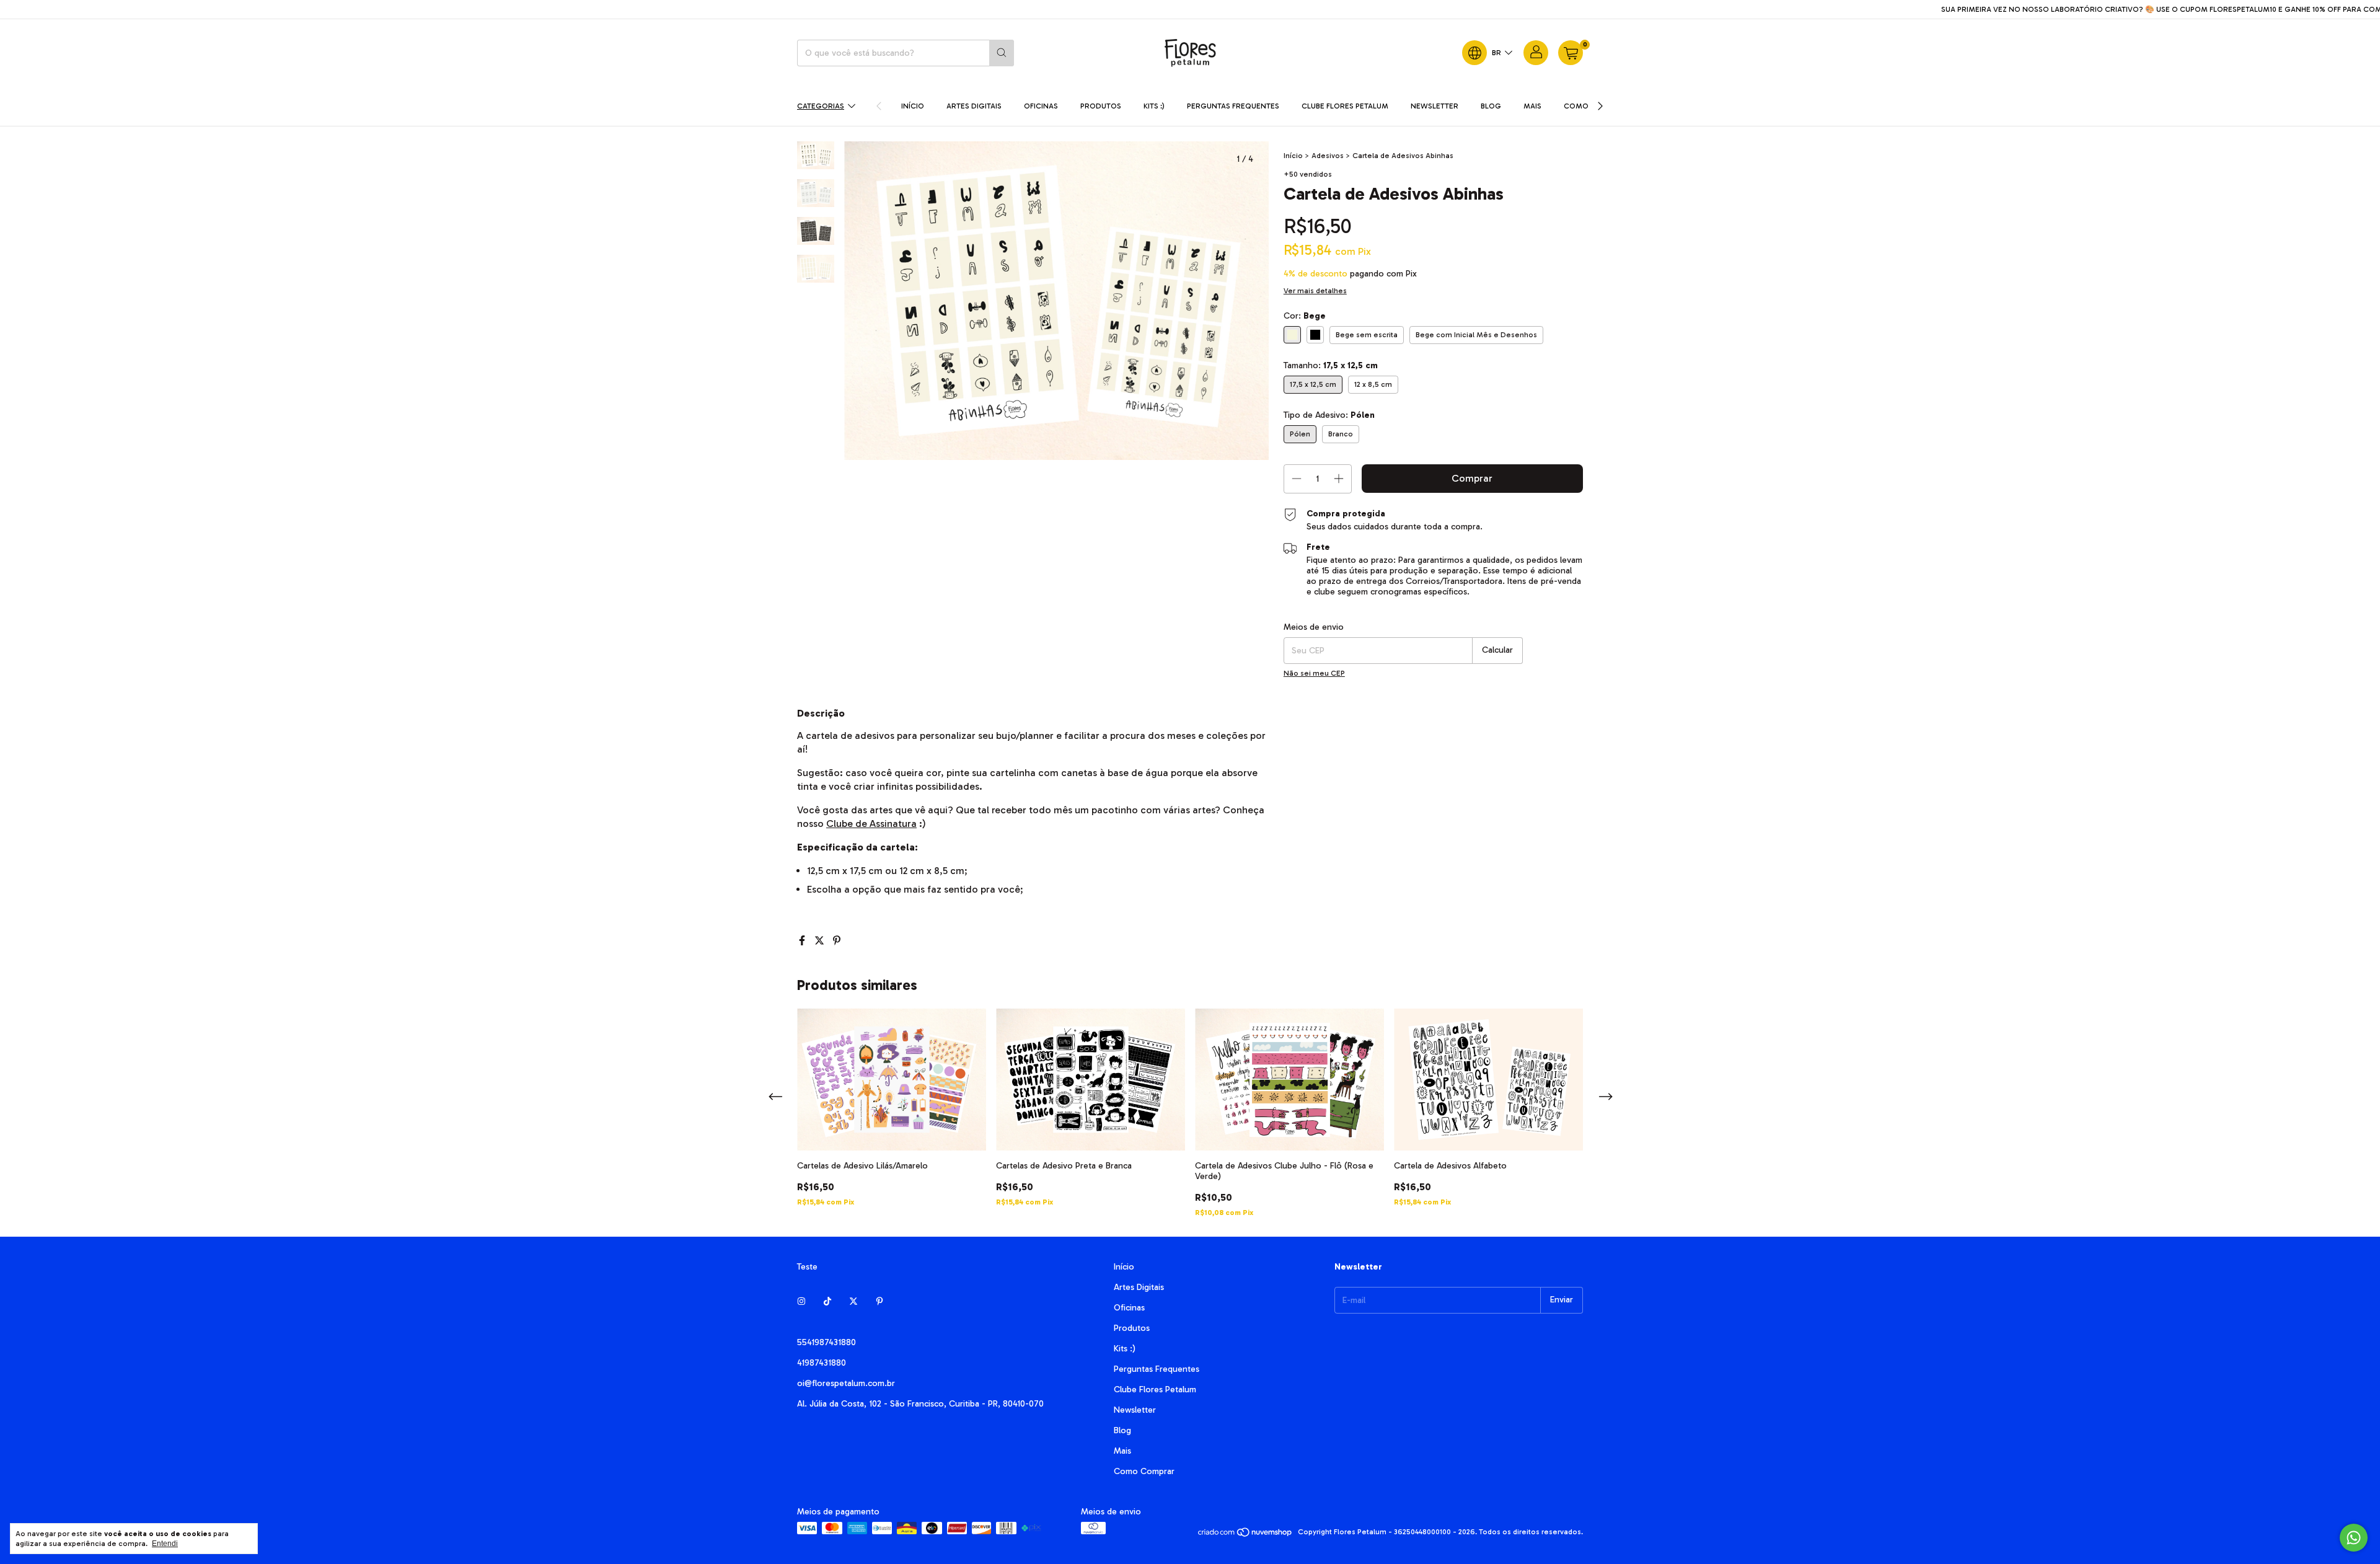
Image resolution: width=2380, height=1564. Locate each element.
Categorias (821, 106)
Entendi (165, 1544)
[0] (1571, 53)
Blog (1491, 106)
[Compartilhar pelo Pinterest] (837, 941)
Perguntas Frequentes (1233, 106)
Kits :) (1154, 106)
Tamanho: (1331, 365)
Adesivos (1328, 156)
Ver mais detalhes (1315, 291)
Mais (1532, 106)
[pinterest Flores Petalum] (879, 1302)
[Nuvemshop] (1245, 1535)
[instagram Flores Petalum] (801, 1302)
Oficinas (1041, 106)
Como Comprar (1144, 1471)
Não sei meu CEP (1314, 673)
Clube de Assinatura (871, 824)
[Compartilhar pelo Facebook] (803, 941)
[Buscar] (1002, 53)
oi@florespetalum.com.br (846, 1383)
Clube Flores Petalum (1345, 106)
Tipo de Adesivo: (1329, 415)
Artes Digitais (974, 106)
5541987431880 (826, 1342)
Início (913, 106)
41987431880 (822, 1363)
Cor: (1305, 316)
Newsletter (1435, 106)
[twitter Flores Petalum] (853, 1302)
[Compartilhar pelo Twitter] (821, 941)
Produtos (1101, 106)
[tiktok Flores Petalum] (827, 1302)
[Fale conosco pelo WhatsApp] (2354, 1538)
